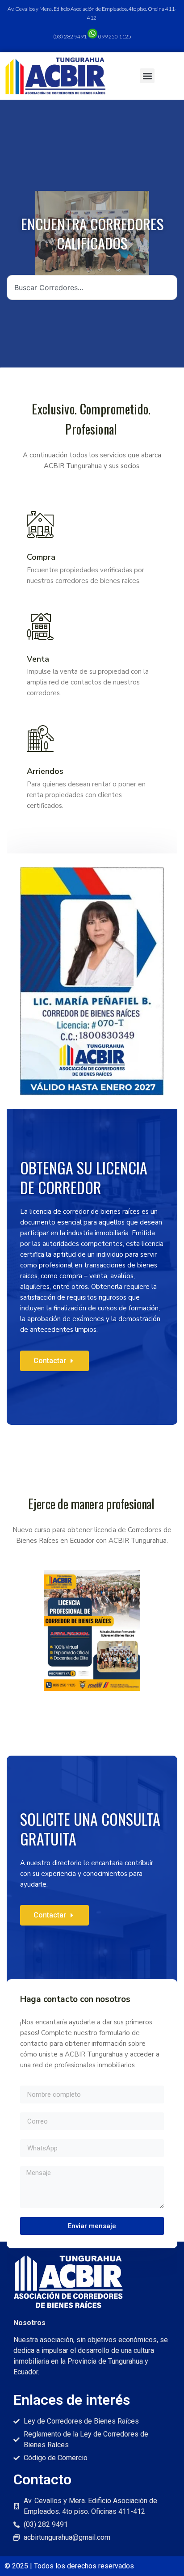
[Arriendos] (40, 739)
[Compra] (40, 524)
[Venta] (40, 626)
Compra (41, 557)
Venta (38, 659)
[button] (147, 76)
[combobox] (92, 287)
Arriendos (45, 771)
